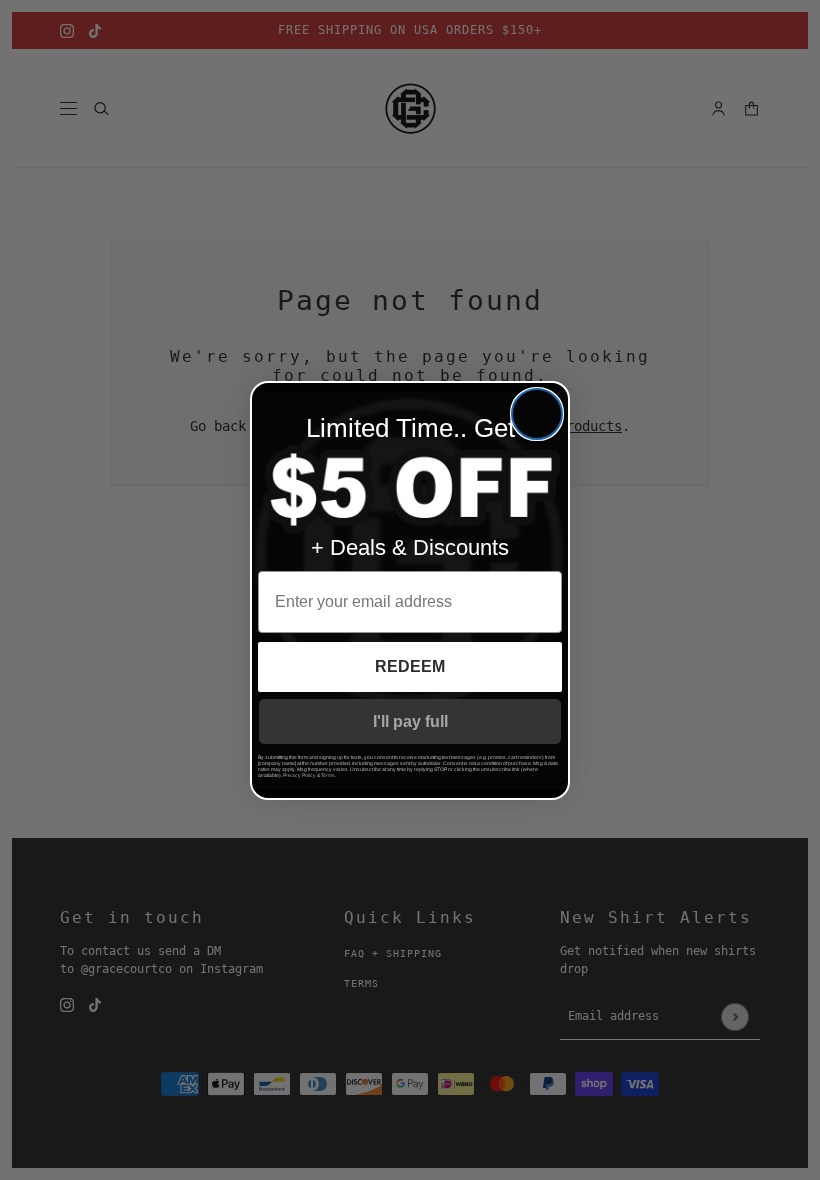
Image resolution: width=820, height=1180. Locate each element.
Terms (328, 775)
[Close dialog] (537, 414)
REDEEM (410, 666)
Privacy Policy (299, 775)
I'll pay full (410, 721)
